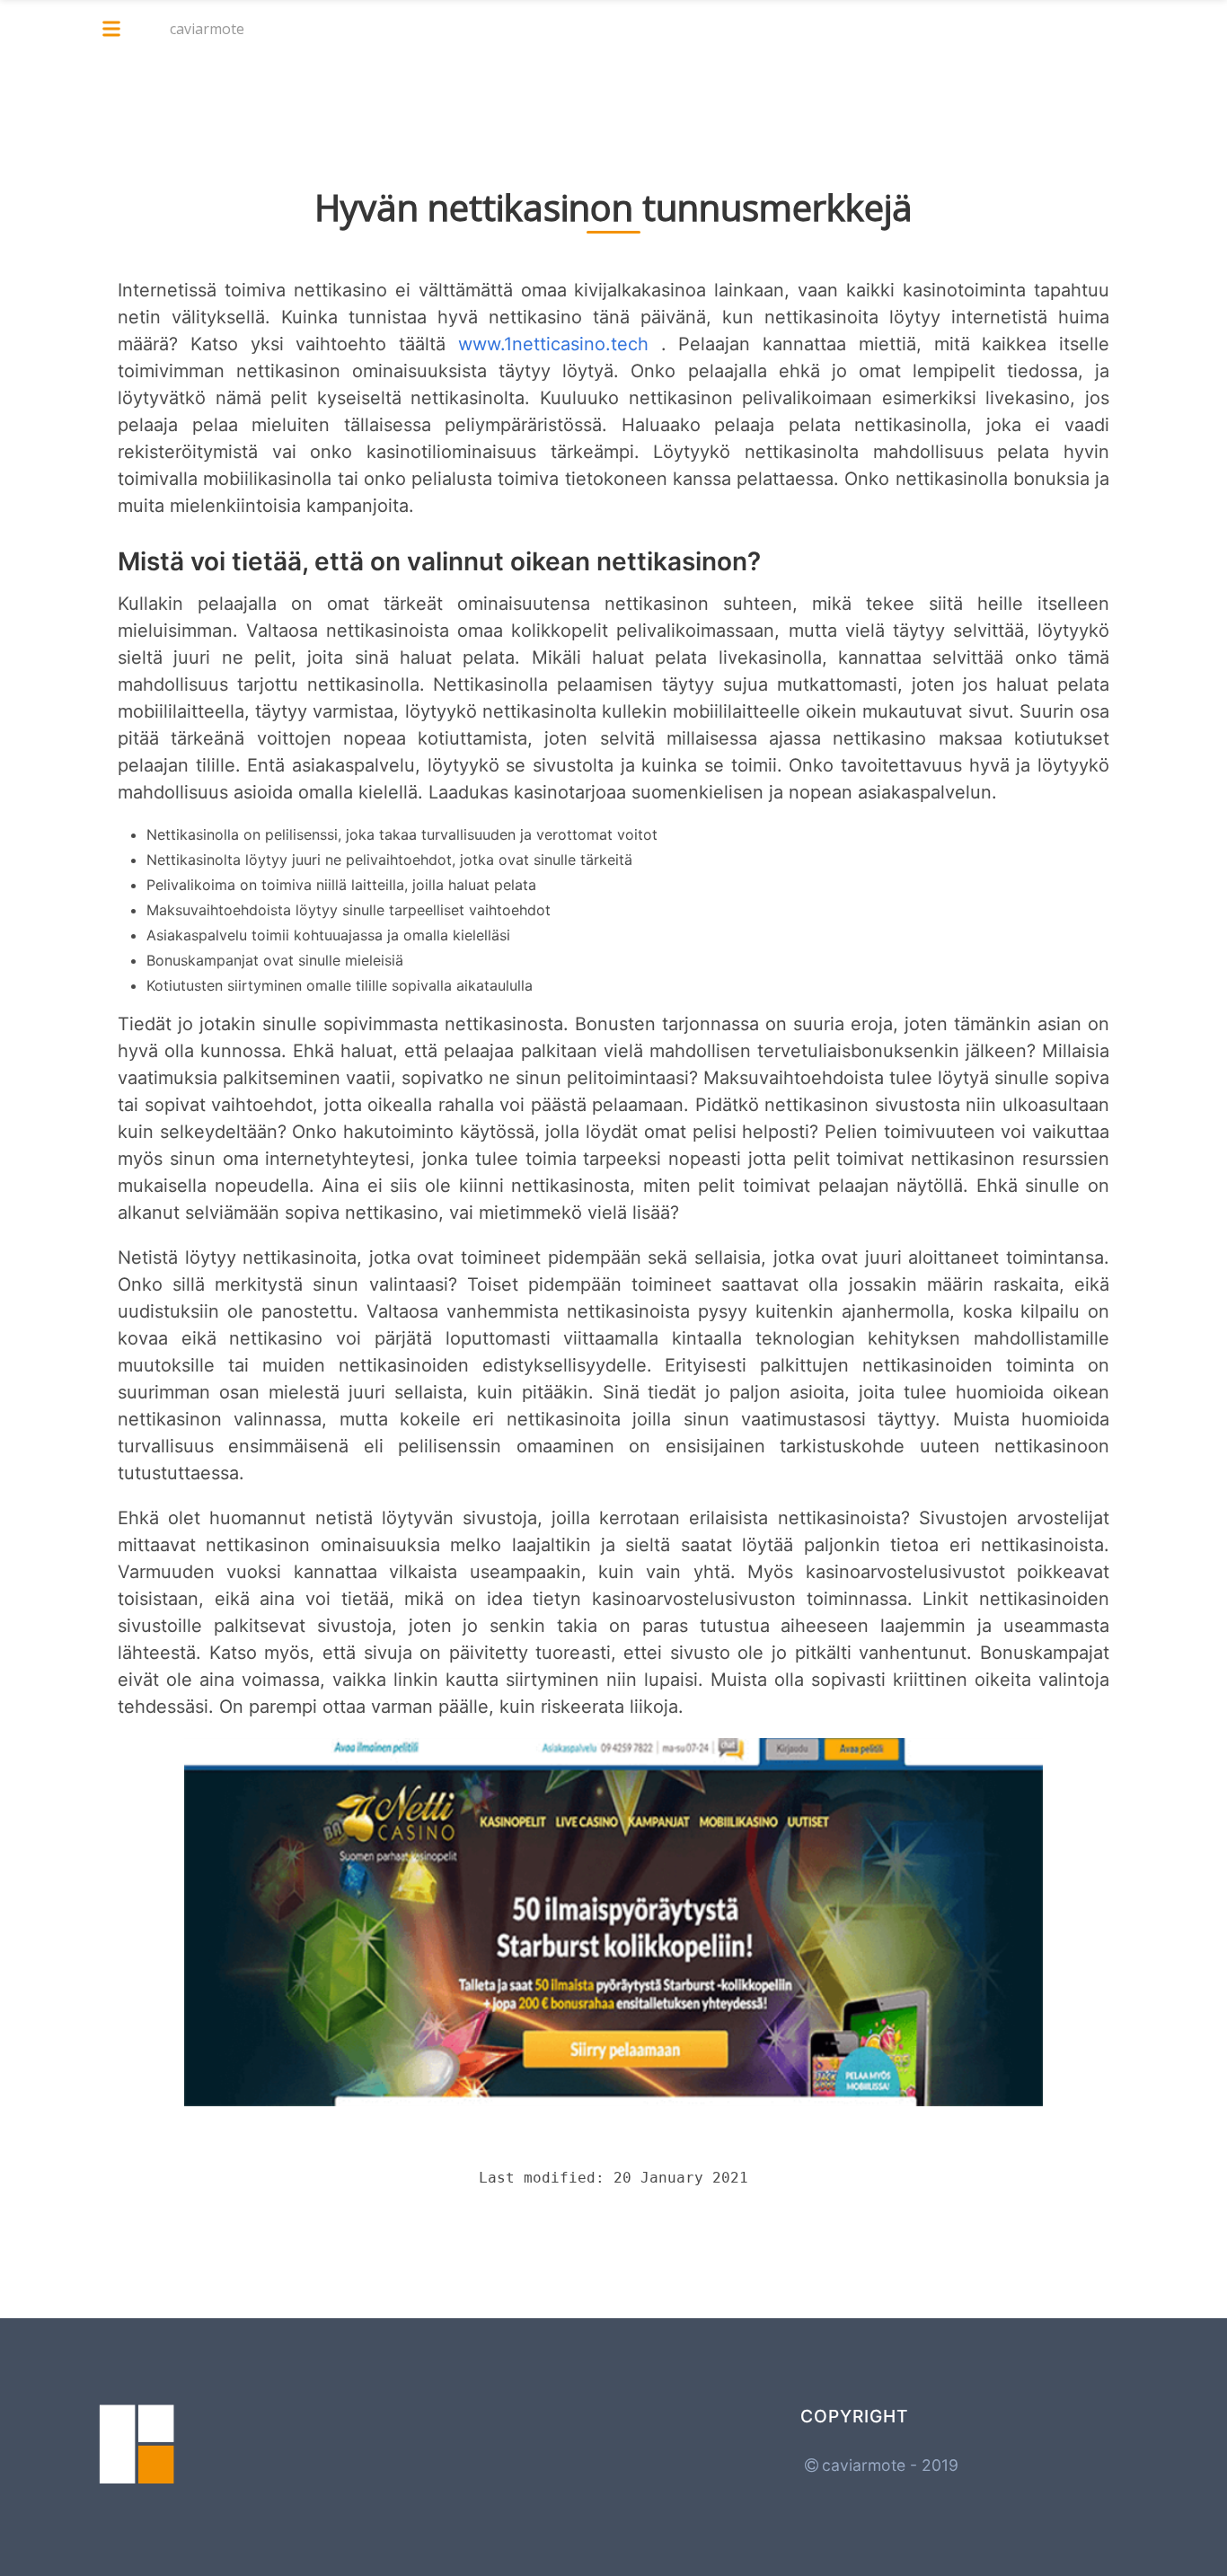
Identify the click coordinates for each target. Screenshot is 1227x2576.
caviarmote (207, 29)
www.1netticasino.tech (553, 344)
